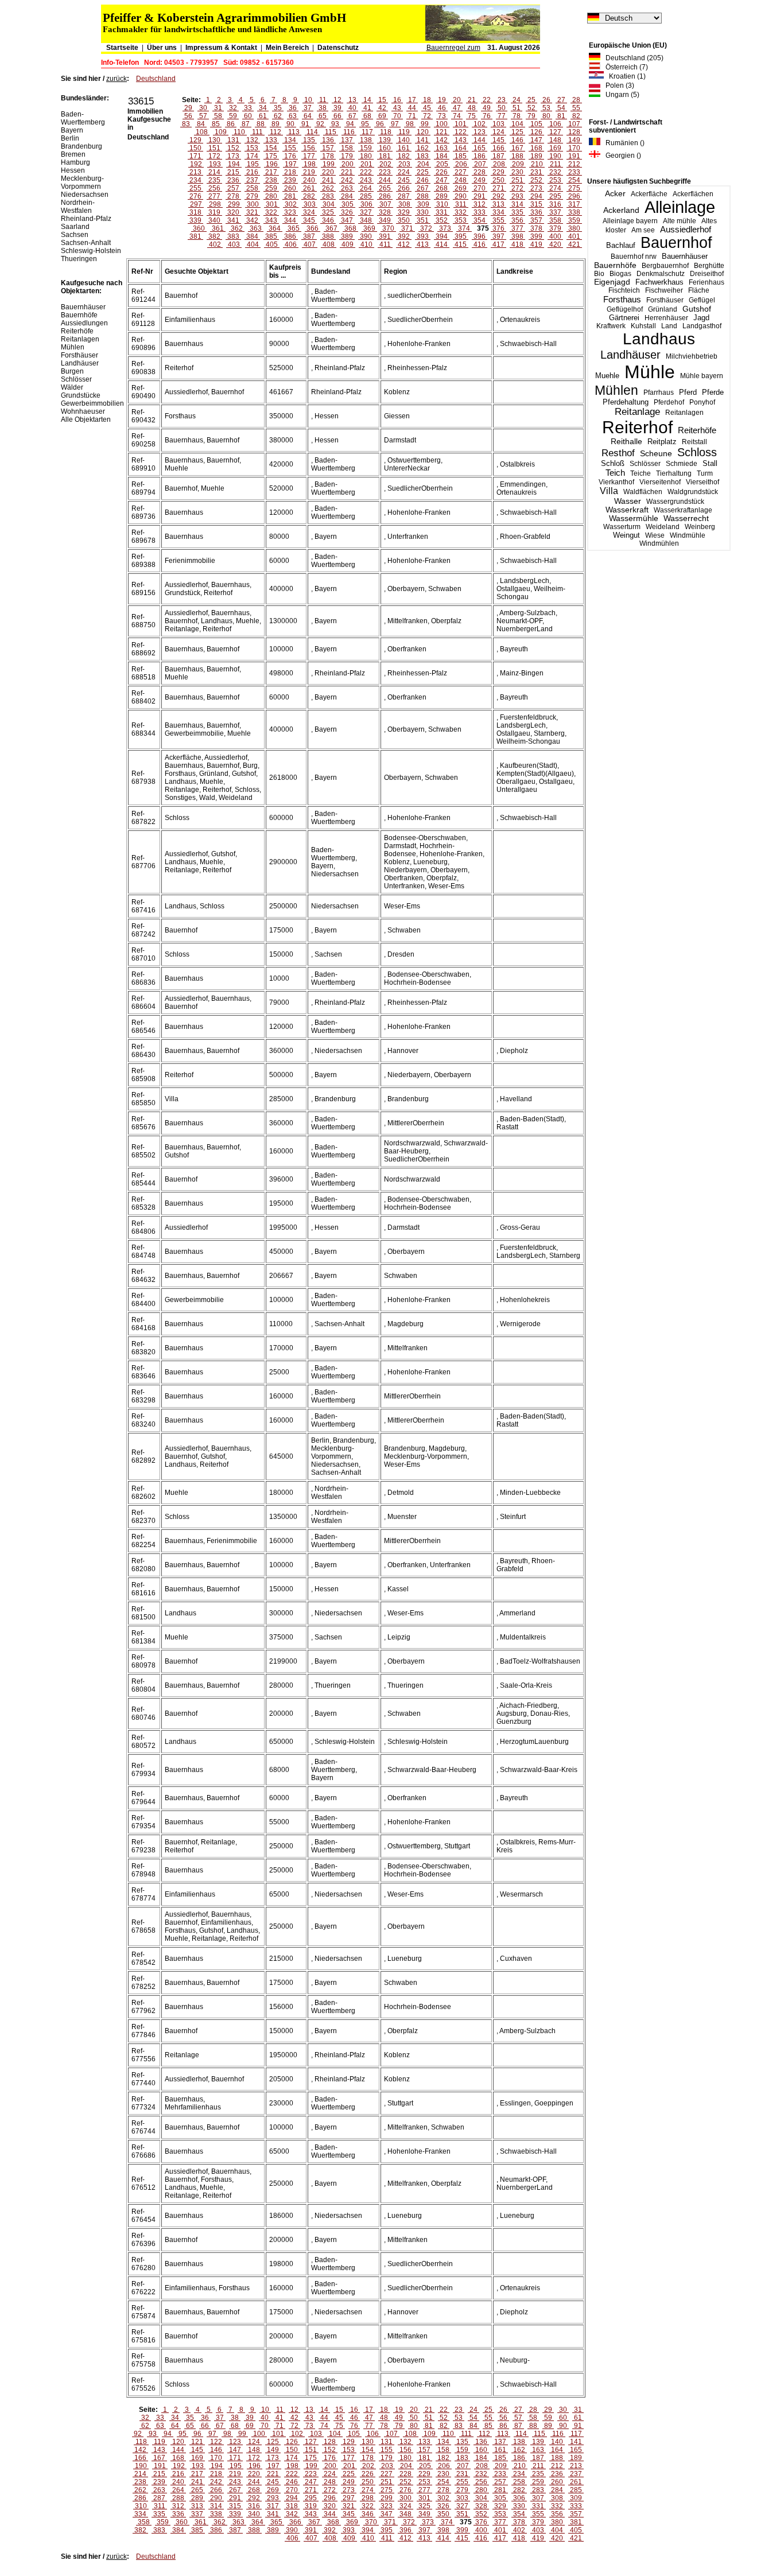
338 (574, 212)
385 (271, 236)
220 (328, 172)
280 (271, 196)
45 (427, 108)
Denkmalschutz (661, 274)
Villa (609, 491)
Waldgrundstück (693, 492)
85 (216, 124)
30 (203, 108)
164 (461, 148)
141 (423, 140)
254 (574, 180)
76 (487, 116)
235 (214, 180)
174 (252, 156)
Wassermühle (634, 518)
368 (350, 228)
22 (487, 100)
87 (246, 124)
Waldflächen (643, 492)
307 (385, 204)
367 (331, 228)
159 (366, 148)
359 (574, 220)
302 (291, 204)
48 (472, 108)
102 (480, 124)
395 (461, 236)
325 (328, 212)
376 (498, 228)
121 (442, 132)
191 (574, 156)
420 (555, 244)
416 (480, 244)
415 (461, 244)
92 (320, 124)
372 (426, 228)
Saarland (75, 227)
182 (404, 156)
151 (214, 148)
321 (252, 212)
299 (234, 204)
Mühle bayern (702, 376)
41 (367, 108)
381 (195, 236)
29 (188, 108)
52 (531, 108)
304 (329, 204)
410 (366, 244)
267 (423, 188)
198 (310, 164)
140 (404, 140)
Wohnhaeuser (83, 411)
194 (234, 164)
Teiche (641, 473)
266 (404, 188)
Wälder (72, 387)
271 (498, 188)
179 (347, 156)
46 (442, 108)
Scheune (656, 454)
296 (574, 196)
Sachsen (75, 235)
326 (347, 212)
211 (556, 164)
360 (199, 228)
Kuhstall (643, 326)
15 (382, 100)
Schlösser (645, 464)
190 (555, 156)
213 (195, 172)
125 (517, 132)
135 (309, 140)
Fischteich (624, 290)
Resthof (618, 453)
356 (517, 220)
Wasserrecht (686, 518)
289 (442, 196)
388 (328, 236)
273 (536, 188)
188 (517, 156)
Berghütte (709, 266)
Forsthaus (622, 299)
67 (352, 116)
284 (347, 196)
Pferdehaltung (626, 402)
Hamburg (75, 162)
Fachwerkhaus (659, 282)
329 (404, 212)
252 (536, 180)
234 (195, 180)
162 (423, 148)
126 (536, 132)
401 (574, 236)
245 (404, 180)
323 (290, 212)
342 (252, 220)
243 (366, 180)
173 (233, 156)
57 (203, 116)
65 (323, 116)
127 (555, 132)
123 (480, 132)
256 (214, 188)
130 (214, 140)
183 (423, 156)
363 (256, 228)
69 (382, 116)
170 (574, 148)
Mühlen (616, 390)
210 (537, 164)
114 (312, 132)
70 (397, 116)
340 (214, 220)
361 (218, 228)
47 (457, 108)
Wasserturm (622, 527)
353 (461, 220)
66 (337, 116)
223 (385, 172)
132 (252, 140)
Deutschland (156, 79)
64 (308, 116)
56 (188, 116)
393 (423, 236)
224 (404, 172)
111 (257, 132)
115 (331, 132)
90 (290, 124)
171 (195, 156)
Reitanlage (637, 412)
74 (457, 116)
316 (555, 204)
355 (498, 220)
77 (502, 116)
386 (290, 236)
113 (294, 132)
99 (425, 124)
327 (366, 212)
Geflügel (702, 300)
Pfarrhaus (659, 393)
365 (294, 228)
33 (248, 108)
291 (480, 196)
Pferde (713, 392)
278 (233, 196)
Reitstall (694, 442)
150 (195, 148)
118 (386, 132)
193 (215, 164)
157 (328, 148)
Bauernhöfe (615, 265)
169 (555, 148)
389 (347, 236)
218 (290, 172)
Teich (615, 473)
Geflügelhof (625, 309)
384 (252, 236)
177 (309, 156)
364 (275, 228)
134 (290, 140)
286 (385, 196)
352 (442, 220)
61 (263, 116)
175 (271, 156)
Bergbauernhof (665, 266)
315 (536, 204)
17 (412, 100)
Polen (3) (617, 86)
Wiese (655, 535)
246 (423, 180)
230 (517, 172)
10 (308, 100)
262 (328, 188)
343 (271, 220)
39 (337, 108)
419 (536, 244)
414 (442, 244)
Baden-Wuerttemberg (83, 118)
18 (427, 100)
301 (272, 204)
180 (366, 156)
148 (555, 140)
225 (423, 172)
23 (502, 100)
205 (442, 164)
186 (480, 156)
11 (323, 100)
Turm (705, 473)
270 (480, 188)
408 (329, 244)
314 (517, 204)
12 (337, 100)
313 (498, 204)
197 (291, 164)
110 (239, 132)
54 (561, 108)
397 (498, 236)
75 (472, 116)
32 (233, 108)
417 (498, 244)
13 (352, 100)
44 (412, 108)
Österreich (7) (624, 67)
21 (472, 100)
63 (293, 116)
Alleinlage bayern (630, 221)
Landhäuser (630, 355)
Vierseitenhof (660, 482)
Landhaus (659, 339)
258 (252, 188)
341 (233, 220)
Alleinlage (680, 207)
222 (366, 172)
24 (517, 100)
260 (290, 188)
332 (461, 212)
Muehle (607, 376)
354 (480, 220)
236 (233, 180)
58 (218, 116)
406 (291, 244)
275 (574, 188)
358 (555, 220)
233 (574, 172)
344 (290, 220)
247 (442, 180)
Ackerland (621, 210)
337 (555, 212)
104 (517, 124)
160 (385, 148)
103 (498, 124)
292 (498, 196)
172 (214, 156)
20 (457, 100)
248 (461, 180)
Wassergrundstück (675, 502)
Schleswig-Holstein (91, 251)
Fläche (699, 290)
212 (574, 164)
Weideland (663, 527)
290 (461, 196)
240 (309, 180)
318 (195, 212)
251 (517, 180)
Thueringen (79, 259)
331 (442, 212)
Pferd (688, 392)
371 (407, 228)
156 (309, 148)
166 (498, 148)
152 (233, 148)
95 (365, 124)
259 (271, 188)
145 (498, 140)
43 (397, 108)
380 (574, 228)
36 (293, 108)
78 (517, 116)
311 (461, 204)
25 (531, 100)
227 (461, 172)
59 (233, 116)
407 (310, 244)
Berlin (70, 138)
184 (442, 156)
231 (536, 172)
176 (290, 156)
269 (461, 188)
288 (423, 196)
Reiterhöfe (697, 430)
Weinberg (700, 527)
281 (290, 196)
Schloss (697, 452)
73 (442, 116)
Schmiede (682, 464)
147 (536, 140)
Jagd (701, 318)
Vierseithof (703, 482)
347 (347, 220)
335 (517, 212)
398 (517, 236)
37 (308, 108)
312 (480, 204)
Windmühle (688, 535)
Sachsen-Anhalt (86, 243)
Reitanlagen (684, 413)
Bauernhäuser (685, 256)
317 (574, 204)
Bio (599, 274)
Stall (710, 463)
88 (261, 124)
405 (272, 244)
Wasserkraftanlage (683, 510)
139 (385, 140)
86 (231, 124)
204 (423, 164)
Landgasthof (702, 326)
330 (423, 212)
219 (309, 172)
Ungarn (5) (620, 95)
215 (233, 172)
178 (328, 156)
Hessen (73, 170)
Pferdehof (669, 402)
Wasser (628, 501)
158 (347, 148)
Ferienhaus (707, 282)
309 (423, 204)
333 (480, 212)
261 (309, 188)
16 (397, 100)
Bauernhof (676, 243)
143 (461, 140)
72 (427, 116)
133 (271, 140)
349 (385, 220)
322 (271, 212)
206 (461, 164)
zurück (117, 79)
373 (445, 228)
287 (404, 196)
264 (366, 188)
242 (347, 180)
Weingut (626, 535)
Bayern (72, 130)
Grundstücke (81, 395)
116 (349, 132)
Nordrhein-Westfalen (78, 207)
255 (195, 188)
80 (546, 116)
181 (385, 156)
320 (233, 212)
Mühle (650, 372)
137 (347, 140)
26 (546, 100)
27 (561, 100)
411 (385, 244)
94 (350, 124)
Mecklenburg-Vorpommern (82, 182)
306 (366, 204)
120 (423, 132)
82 (576, 116)
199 (329, 164)
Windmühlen (659, 543)
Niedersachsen (85, 195)
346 (328, 220)
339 (195, 220)
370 (388, 228)
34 (263, 108)
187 (498, 156)
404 (253, 244)
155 (290, 148)
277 (214, 196)
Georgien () (621, 156)
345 (309, 220)
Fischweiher (664, 290)
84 (201, 124)
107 (574, 124)
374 (464, 228)
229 (498, 172)
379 (555, 228)
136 (328, 140)
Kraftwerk (611, 326)
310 (442, 204)
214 (214, 172)
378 (536, 228)
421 (574, 244)
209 (518, 164)
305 (348, 204)
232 (555, 172)
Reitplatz (662, 442)
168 (536, 148)
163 (442, 148)
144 (480, 140)
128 (574, 132)
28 (576, 100)
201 (366, 164)
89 (275, 124)
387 (309, 236)
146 (517, 140)
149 (574, 140)
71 (412, 116)
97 (395, 124)
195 (253, 164)
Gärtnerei (624, 318)
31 (218, 108)
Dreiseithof (707, 274)
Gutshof (697, 309)
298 (215, 204)
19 (442, 100)
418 (517, 244)
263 (347, 188)
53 (546, 108)
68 (367, 116)
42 (382, 108)
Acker (615, 193)
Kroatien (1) (625, 76)
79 (531, 116)
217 (271, 172)
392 (404, 236)
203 (404, 164)
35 (278, 108)
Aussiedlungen (84, 323)
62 (278, 116)
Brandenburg (81, 146)
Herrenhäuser (666, 318)
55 (576, 108)
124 (498, 132)
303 (310, 204)
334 (498, 212)
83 (186, 124)
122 (461, 132)
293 (517, 196)
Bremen (73, 154)
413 (423, 244)
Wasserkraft (627, 510)
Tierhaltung (674, 473)
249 (480, 180)
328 (385, 212)
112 (275, 132)
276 (195, 196)
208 (499, 164)
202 (385, 164)
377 (517, 228)
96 (380, 124)
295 (555, 196)
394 (442, 236)
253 (555, 180)
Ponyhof (702, 402)
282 (309, 196)
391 (385, 236)
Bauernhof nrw (634, 257)
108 (202, 132)
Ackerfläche (649, 194)
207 (480, 164)
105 (536, 124)
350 (404, 220)
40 (352, 108)
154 (271, 148)
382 (214, 236)
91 (305, 124)
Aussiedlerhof (686, 230)
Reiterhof (637, 427)
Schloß (613, 464)
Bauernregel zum (453, 48)
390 (366, 236)
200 (348, 164)
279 (252, 196)
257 (233, 188)
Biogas (620, 274)
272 (517, 188)
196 (272, 164)
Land (669, 326)
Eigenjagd (612, 282)
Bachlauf (621, 246)
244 (385, 180)
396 (480, 236)
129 (195, 140)
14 (367, 100)
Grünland (663, 309)
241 (328, 180)
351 (423, 220)
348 (366, 220)
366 (313, 228)
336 (536, 212)
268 (442, 188)
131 (233, 140)
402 (215, 244)
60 (248, 116)
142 (442, 140)
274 (555, 188)
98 (410, 124)
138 (366, 140)
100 (442, 124)
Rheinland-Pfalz (86, 219)
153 (252, 148)
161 (404, 148)
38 (323, 108)
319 (214, 212)
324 (309, 212)
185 (461, 156)
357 (536, 220)
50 (502, 108)
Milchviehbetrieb (692, 356)
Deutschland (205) (632, 58)
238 (271, 180)
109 (221, 132)
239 (290, 180)
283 (328, 196)
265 (385, 188)
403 (234, 244)
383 (233, 236)
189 (536, 156)
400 (555, 236)
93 (335, 124)
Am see (643, 230)
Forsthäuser (665, 300)
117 (367, 132)
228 (480, 172)
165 (480, 148)
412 (404, 244)
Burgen (72, 371)
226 (442, 172)
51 (517, 108)
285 (366, 196)
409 (348, 244)
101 (461, 124)
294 (536, 196)
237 (252, 180)
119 (404, 132)
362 (237, 228)
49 (487, 108)
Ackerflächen (693, 194)
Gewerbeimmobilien (92, 403)
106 (555, 124)
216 (252, 172)
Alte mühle (680, 221)
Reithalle (626, 442)
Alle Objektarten (86, 419)
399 (536, 236)
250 (498, 180)
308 (404, 204)
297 (196, 204)
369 (369, 228)
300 (253, 204)
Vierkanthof (616, 482)
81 (561, 116)
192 (196, 164)
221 (347, 172)
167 (517, 148)
